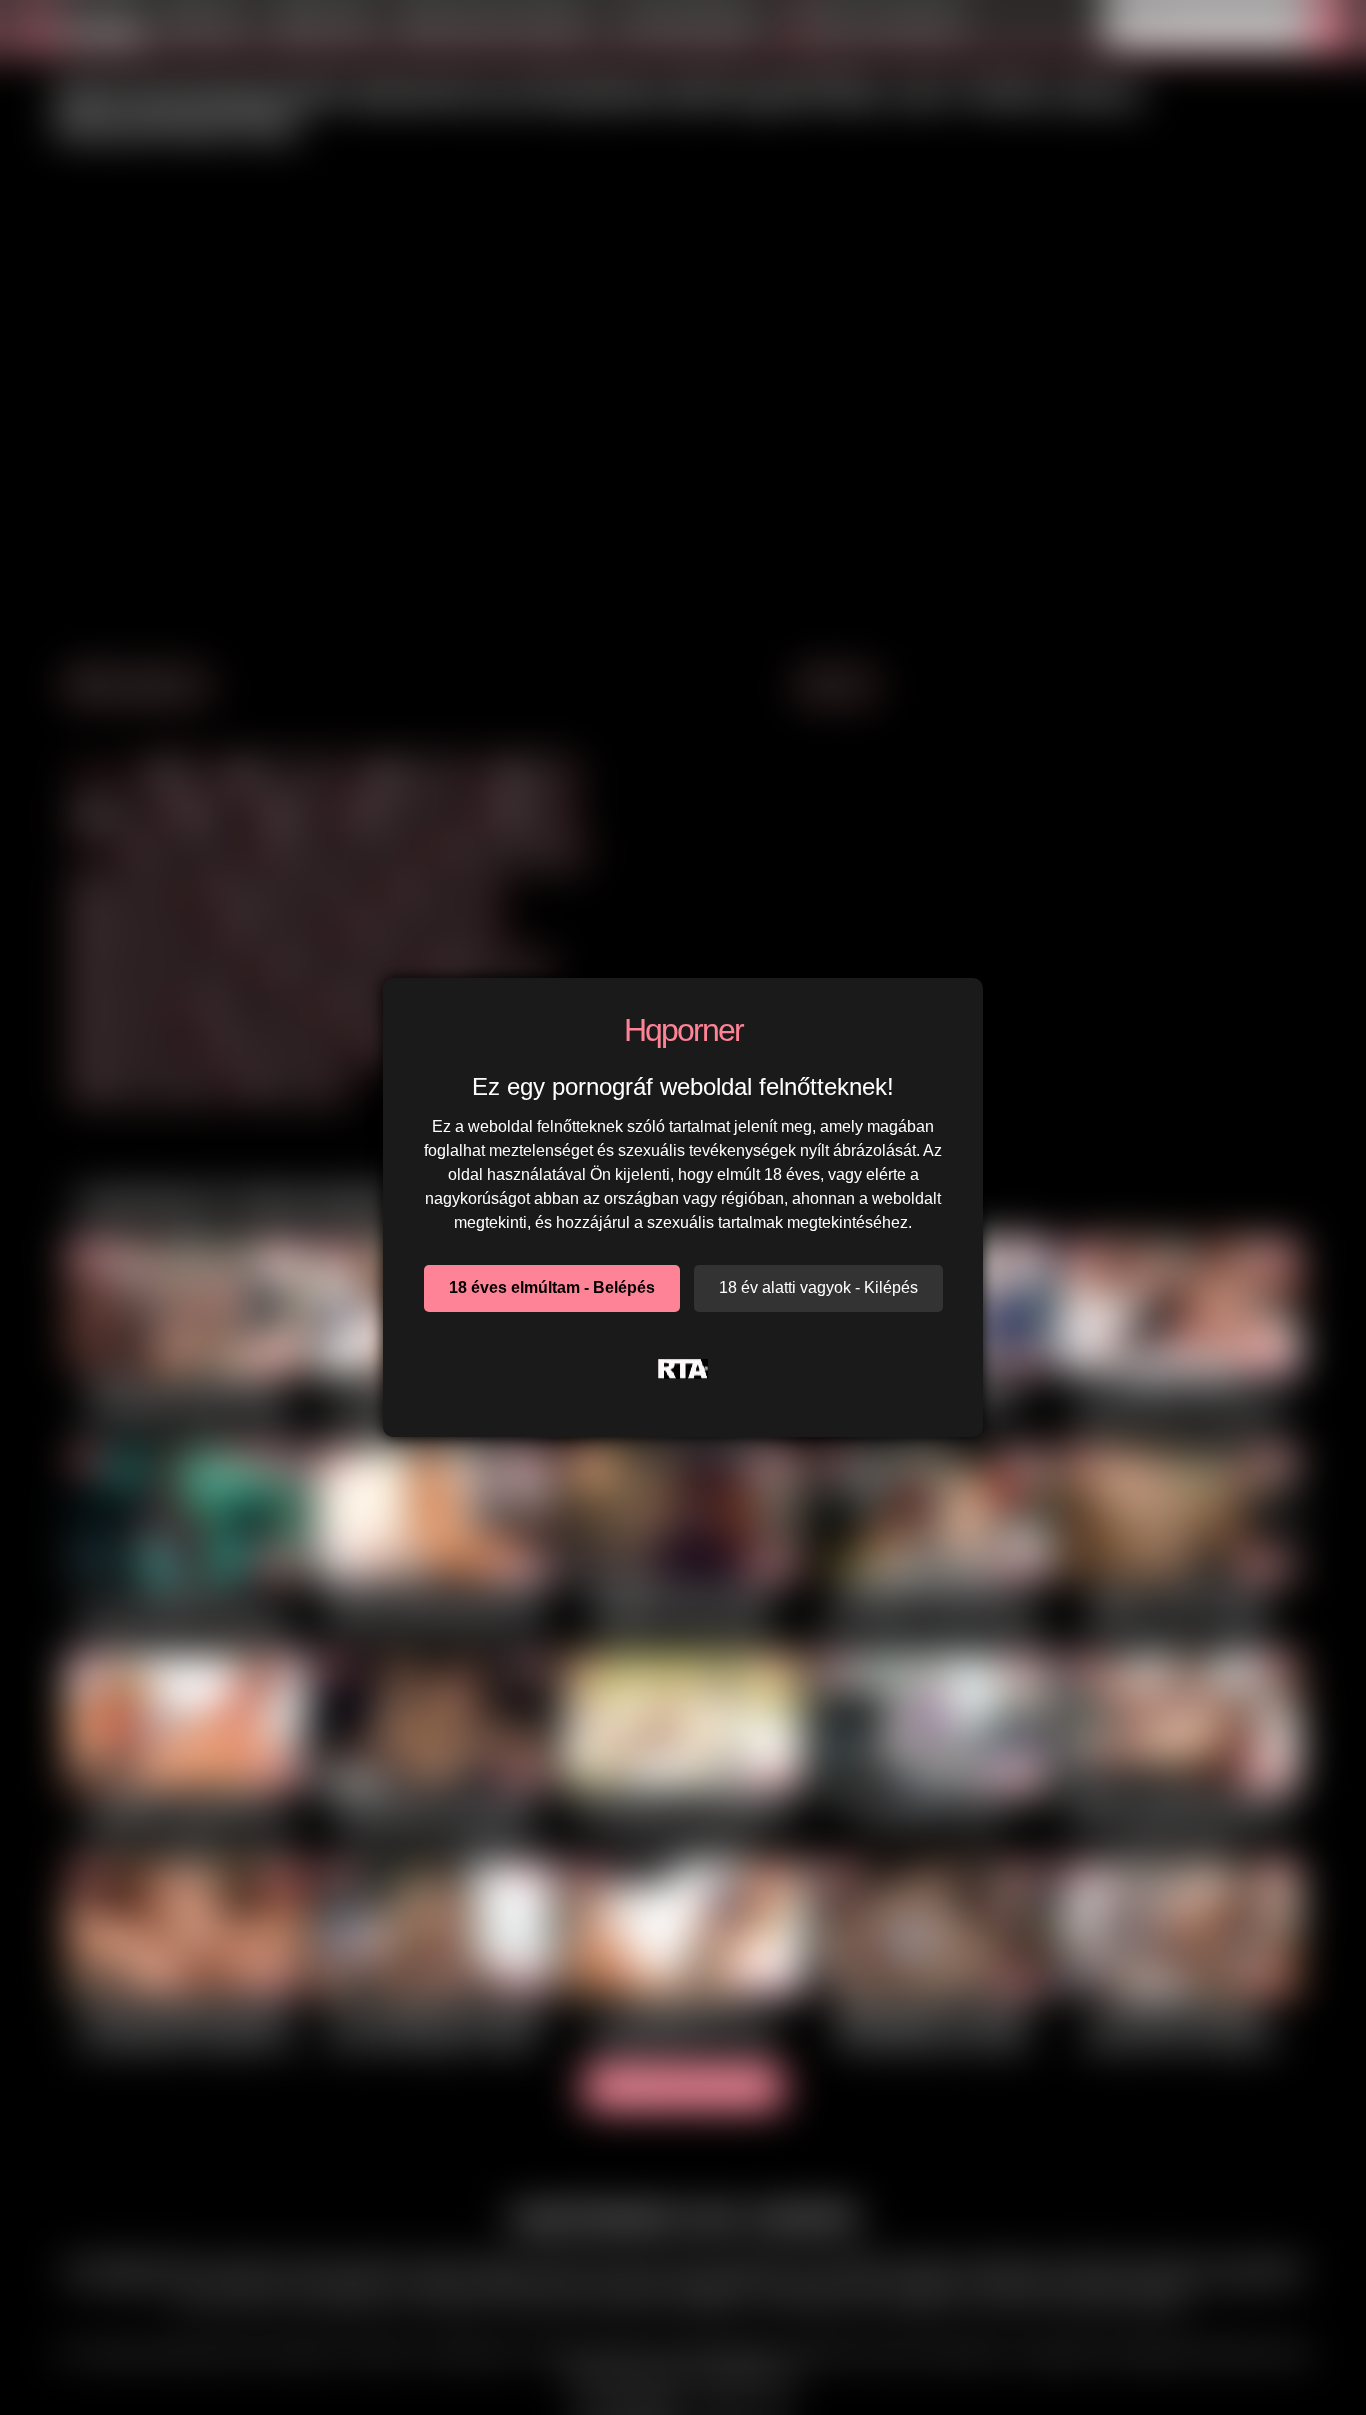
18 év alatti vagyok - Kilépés (818, 1287)
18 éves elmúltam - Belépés (552, 1287)
